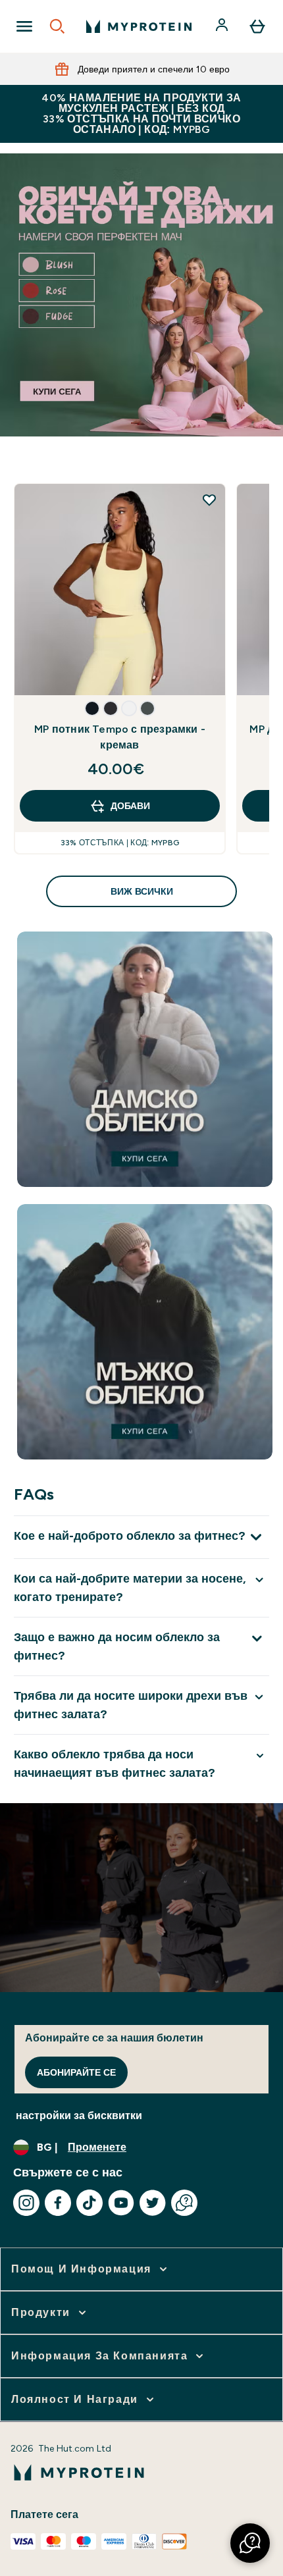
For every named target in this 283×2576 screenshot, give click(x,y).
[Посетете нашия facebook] (58, 2203)
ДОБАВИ (130, 806)
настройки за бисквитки (79, 2116)
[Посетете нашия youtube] (121, 2203)
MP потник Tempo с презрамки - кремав (120, 737)
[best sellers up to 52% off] (141, 295)
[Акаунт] (223, 26)
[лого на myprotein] (139, 26)
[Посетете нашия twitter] (153, 2203)
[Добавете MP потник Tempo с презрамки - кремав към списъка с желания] (209, 500)
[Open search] (57, 26)
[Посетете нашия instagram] (26, 2203)
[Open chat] (184, 2203)
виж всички (142, 891)
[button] (92, 708)
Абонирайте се (76, 2072)
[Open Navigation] (24, 26)
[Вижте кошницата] (257, 26)
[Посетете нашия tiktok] (90, 2203)
